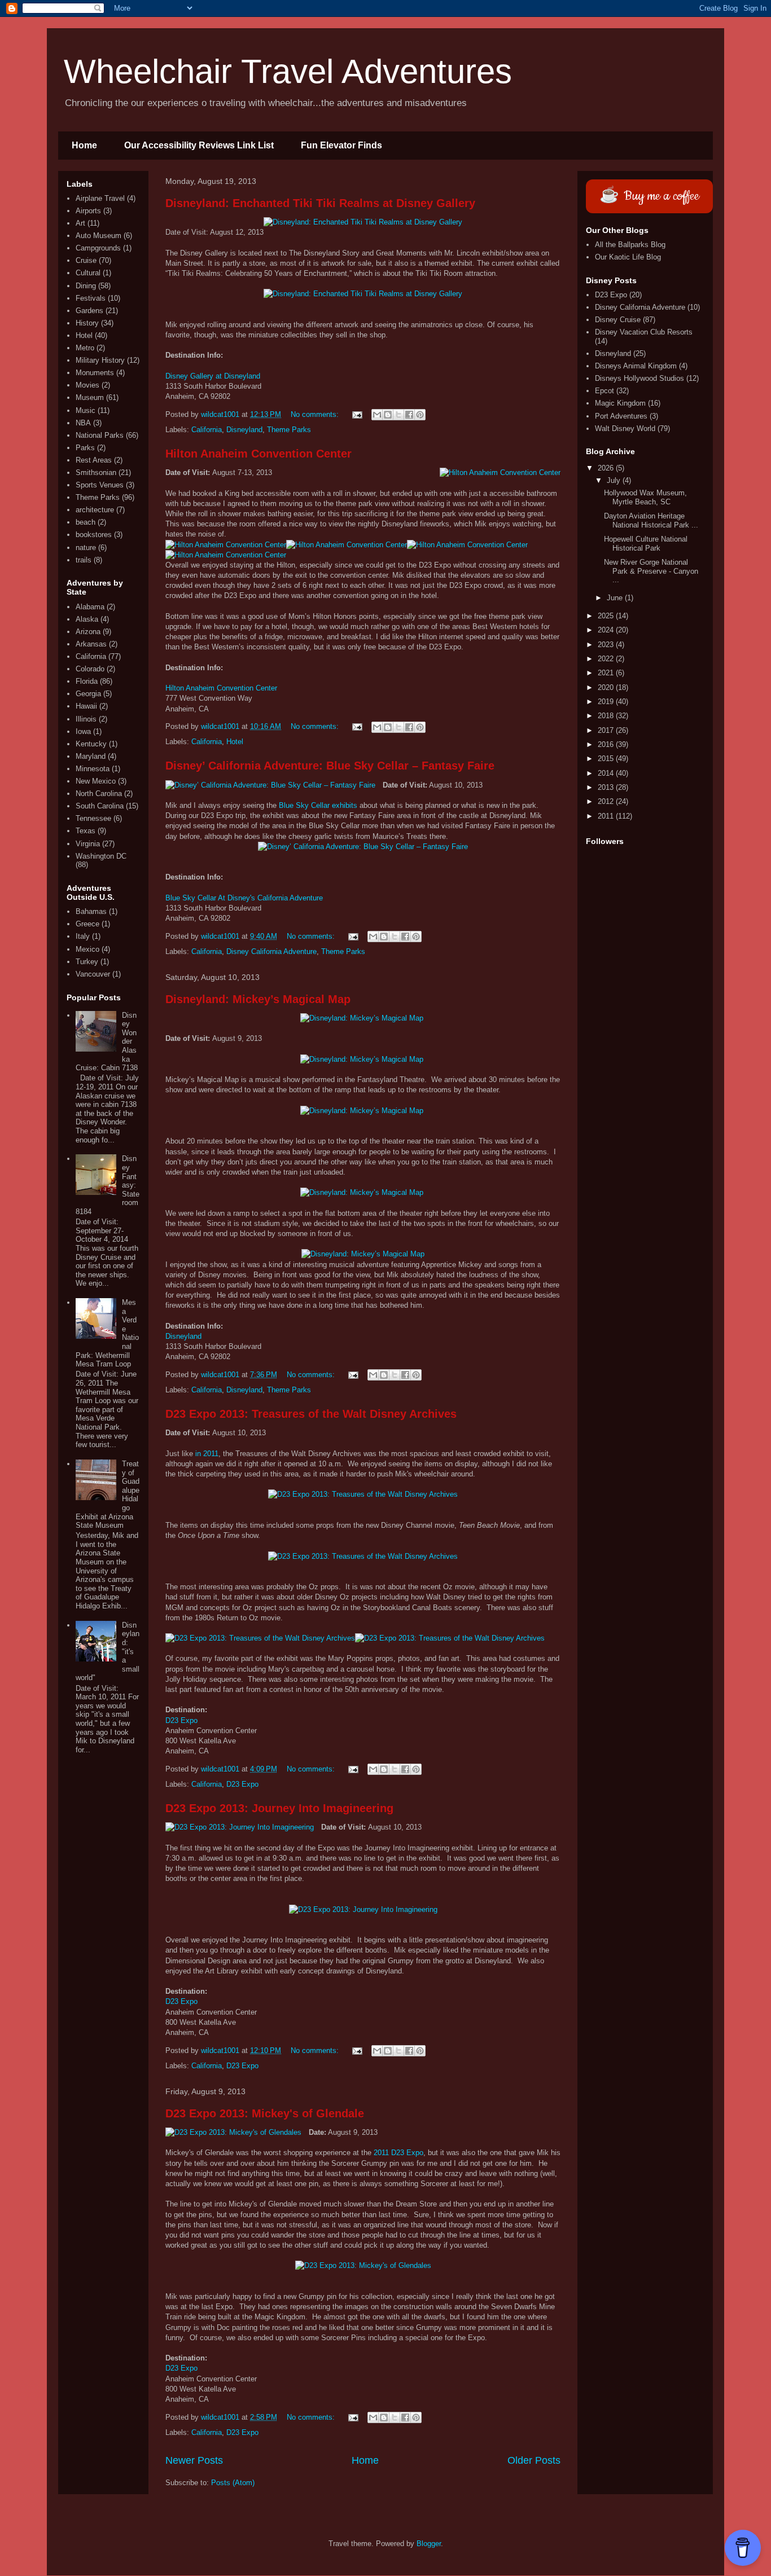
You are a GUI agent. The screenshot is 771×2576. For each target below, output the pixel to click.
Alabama (90, 607)
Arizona (88, 632)
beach (86, 522)
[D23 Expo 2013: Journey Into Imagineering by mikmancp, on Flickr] (240, 1827)
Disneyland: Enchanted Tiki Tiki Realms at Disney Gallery (320, 203)
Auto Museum (98, 236)
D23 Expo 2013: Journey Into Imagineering (279, 1808)
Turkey (87, 962)
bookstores (94, 535)
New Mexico (96, 781)
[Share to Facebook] (409, 415)
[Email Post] (356, 414)
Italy (83, 936)
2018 (607, 716)
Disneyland (244, 430)
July (615, 480)
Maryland (91, 756)
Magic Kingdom (620, 403)
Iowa (83, 731)
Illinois (86, 719)
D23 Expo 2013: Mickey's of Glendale (265, 2113)
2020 (607, 687)
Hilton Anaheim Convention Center (259, 454)
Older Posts (534, 2460)
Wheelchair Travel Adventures (288, 71)
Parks (85, 448)
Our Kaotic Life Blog (628, 257)
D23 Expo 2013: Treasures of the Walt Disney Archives (311, 1414)
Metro (85, 348)
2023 (607, 645)
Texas (86, 831)
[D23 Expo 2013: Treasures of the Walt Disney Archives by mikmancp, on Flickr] (363, 1494)
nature (86, 548)
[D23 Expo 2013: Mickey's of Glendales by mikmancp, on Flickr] (233, 2133)
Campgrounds (98, 248)
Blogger (429, 2544)
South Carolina (100, 806)
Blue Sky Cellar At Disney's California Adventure (244, 898)
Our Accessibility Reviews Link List (199, 145)
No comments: (316, 414)
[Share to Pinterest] (420, 415)
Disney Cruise (618, 320)
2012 (607, 801)
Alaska (87, 619)
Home (84, 145)
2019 (607, 702)
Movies (87, 385)
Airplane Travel (100, 198)
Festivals (91, 298)
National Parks (100, 435)
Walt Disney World (625, 428)
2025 (607, 616)
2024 (607, 630)
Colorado (90, 669)
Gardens (89, 311)
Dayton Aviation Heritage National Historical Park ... (651, 520)
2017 (607, 730)
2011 (607, 816)
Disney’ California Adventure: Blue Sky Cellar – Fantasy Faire (330, 766)
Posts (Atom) (233, 2483)
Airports (88, 211)
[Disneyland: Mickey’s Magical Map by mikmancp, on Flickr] (363, 1018)
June (616, 598)
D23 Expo (181, 1720)
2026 (607, 468)
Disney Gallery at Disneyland (213, 376)
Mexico (87, 949)
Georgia (88, 694)
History (87, 323)
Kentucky (91, 744)
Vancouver (93, 974)
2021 (607, 673)
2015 (607, 759)
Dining (86, 286)
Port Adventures (621, 416)
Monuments (95, 373)
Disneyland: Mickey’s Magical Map (258, 999)
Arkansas (91, 644)
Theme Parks (289, 430)
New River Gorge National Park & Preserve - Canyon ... (651, 571)
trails (84, 560)
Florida (87, 681)
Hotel (235, 742)
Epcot (604, 391)
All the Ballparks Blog (630, 245)
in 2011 (207, 1454)
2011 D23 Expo (398, 2153)
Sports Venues (100, 485)
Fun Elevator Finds (341, 145)
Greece (87, 924)
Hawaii (86, 706)
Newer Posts (194, 2460)
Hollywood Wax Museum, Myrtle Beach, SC (645, 497)
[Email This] (377, 415)
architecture (95, 510)
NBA (83, 423)
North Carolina (99, 794)
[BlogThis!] (388, 415)
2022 (607, 659)
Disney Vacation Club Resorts (644, 332)
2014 (607, 773)
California (207, 430)
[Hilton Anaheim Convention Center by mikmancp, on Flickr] (500, 473)
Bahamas (91, 911)
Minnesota (93, 769)
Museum (90, 397)
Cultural (88, 273)
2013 (607, 787)
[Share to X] (398, 415)
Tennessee (93, 818)
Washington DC (101, 856)
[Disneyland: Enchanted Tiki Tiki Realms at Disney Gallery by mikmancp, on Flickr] (363, 222)
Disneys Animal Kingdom (636, 366)
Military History (100, 360)
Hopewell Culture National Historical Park (646, 544)
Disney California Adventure (271, 951)
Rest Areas (94, 460)
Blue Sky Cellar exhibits (318, 805)
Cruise (86, 260)
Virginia (88, 844)
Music (86, 410)
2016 (607, 744)
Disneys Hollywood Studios (639, 378)
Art (80, 223)
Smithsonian (96, 472)
